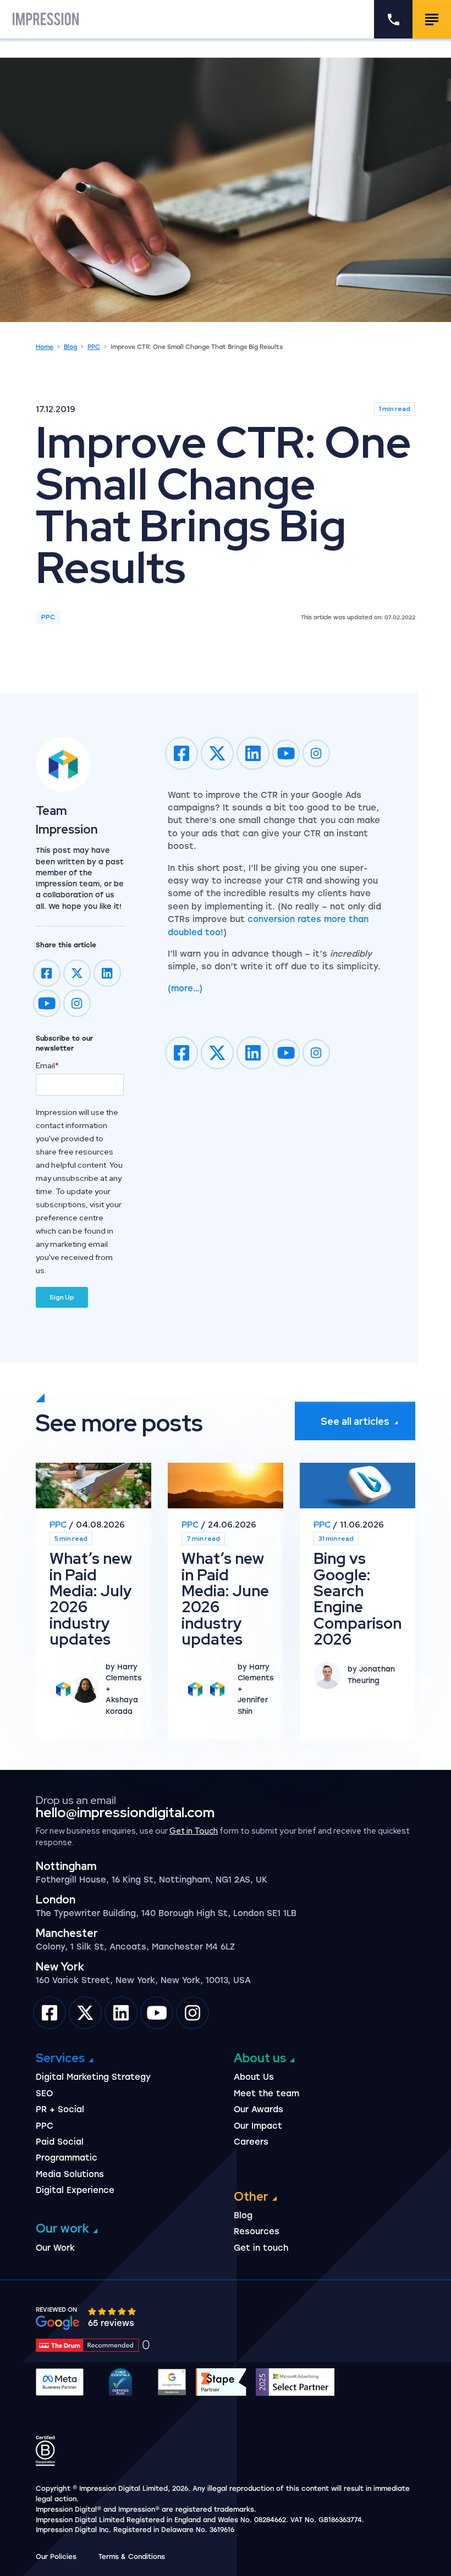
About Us (254, 2077)
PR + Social (60, 2109)
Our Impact (258, 2126)
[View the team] (80, 764)
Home (45, 347)
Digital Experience (75, 2190)
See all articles (355, 1421)
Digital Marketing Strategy (93, 2077)
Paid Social (60, 2142)
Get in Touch (194, 1831)
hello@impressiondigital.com (125, 1812)
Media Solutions (70, 2174)
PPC (94, 347)
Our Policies (56, 2557)
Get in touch (261, 2248)
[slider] (113, 2311)
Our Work (55, 2248)
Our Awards (258, 2109)
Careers (251, 2142)
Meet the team (266, 2094)
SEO (44, 2094)
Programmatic (67, 2158)
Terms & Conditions (132, 2557)
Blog (70, 347)
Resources (257, 2231)
